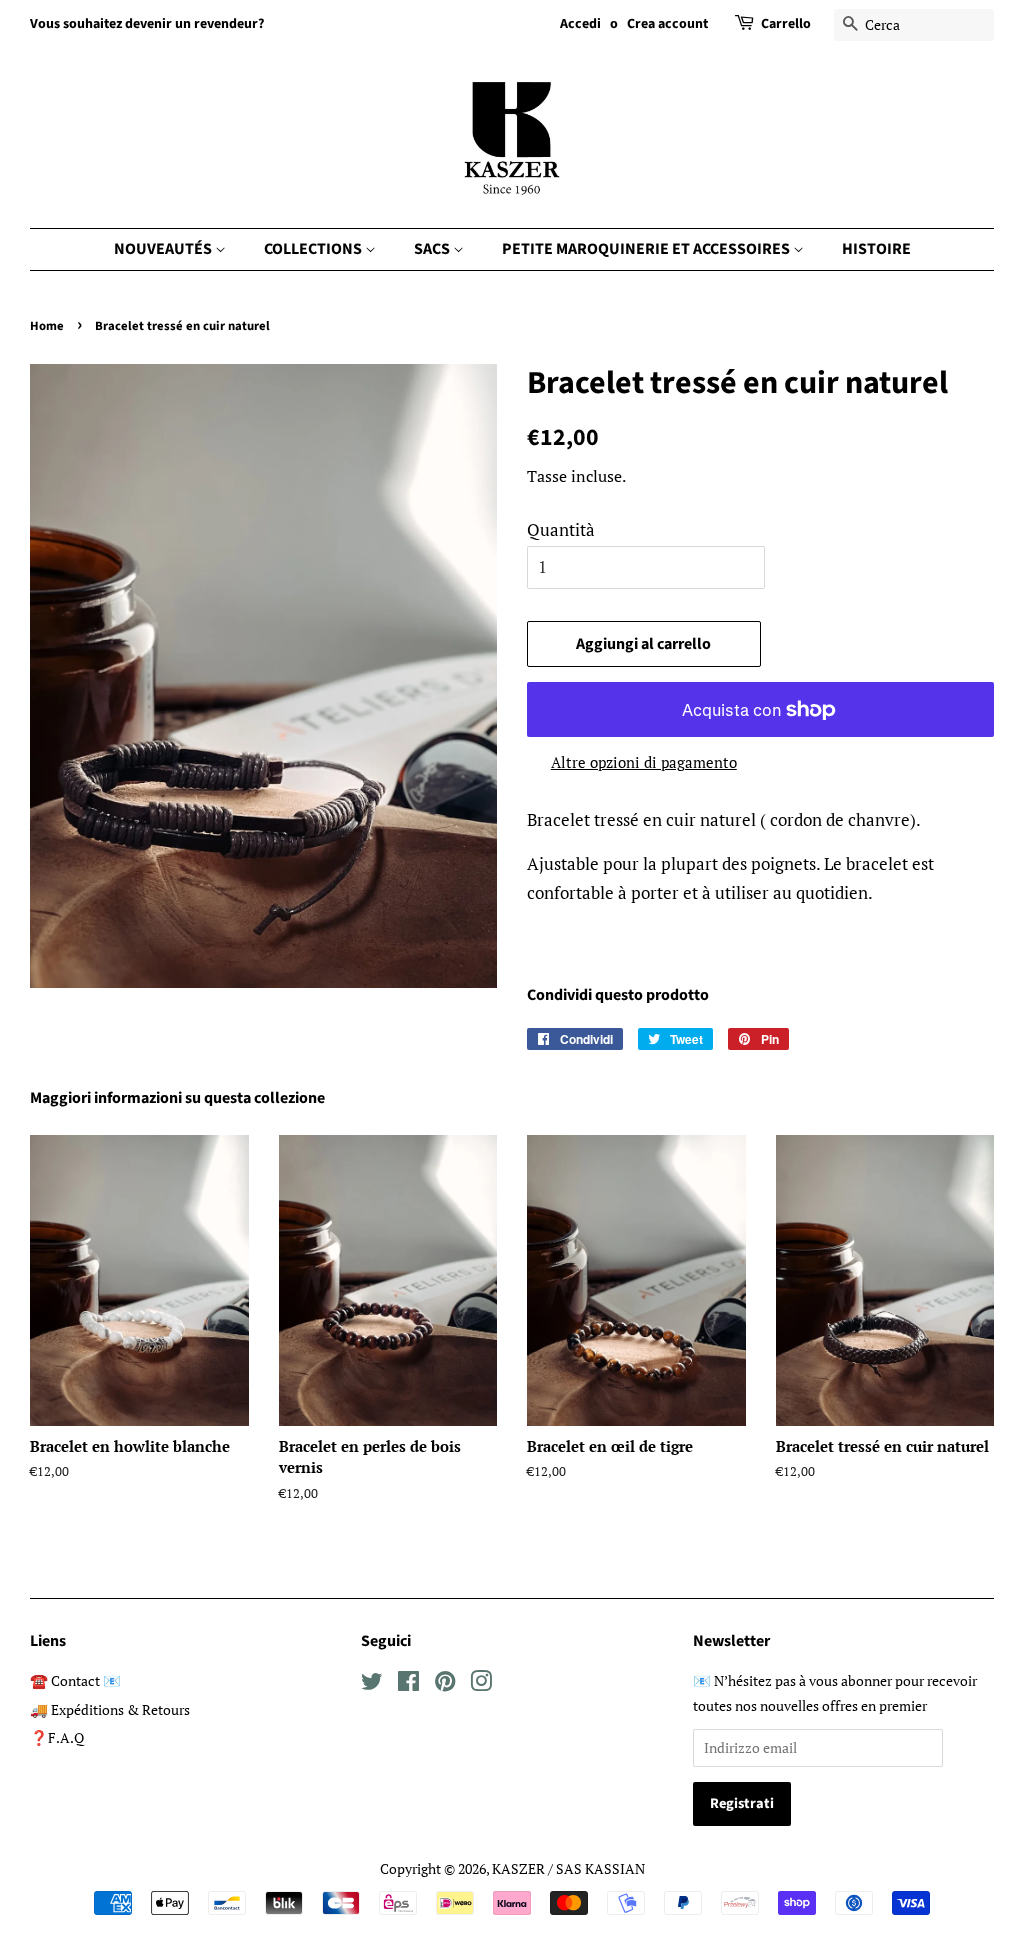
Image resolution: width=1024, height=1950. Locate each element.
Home (47, 326)
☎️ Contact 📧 (75, 1680)
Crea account (667, 24)
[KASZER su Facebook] (408, 1684)
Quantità (561, 529)
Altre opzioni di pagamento (644, 762)
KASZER (518, 1868)
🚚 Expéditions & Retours (110, 1709)
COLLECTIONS (314, 249)
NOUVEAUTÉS (164, 249)
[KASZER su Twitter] (372, 1684)
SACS (433, 249)
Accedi (580, 24)
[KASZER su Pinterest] (445, 1684)
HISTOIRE (876, 249)
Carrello (786, 24)
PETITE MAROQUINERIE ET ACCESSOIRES (647, 249)
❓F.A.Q (57, 1737)
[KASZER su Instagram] (481, 1684)
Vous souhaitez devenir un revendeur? (147, 24)
